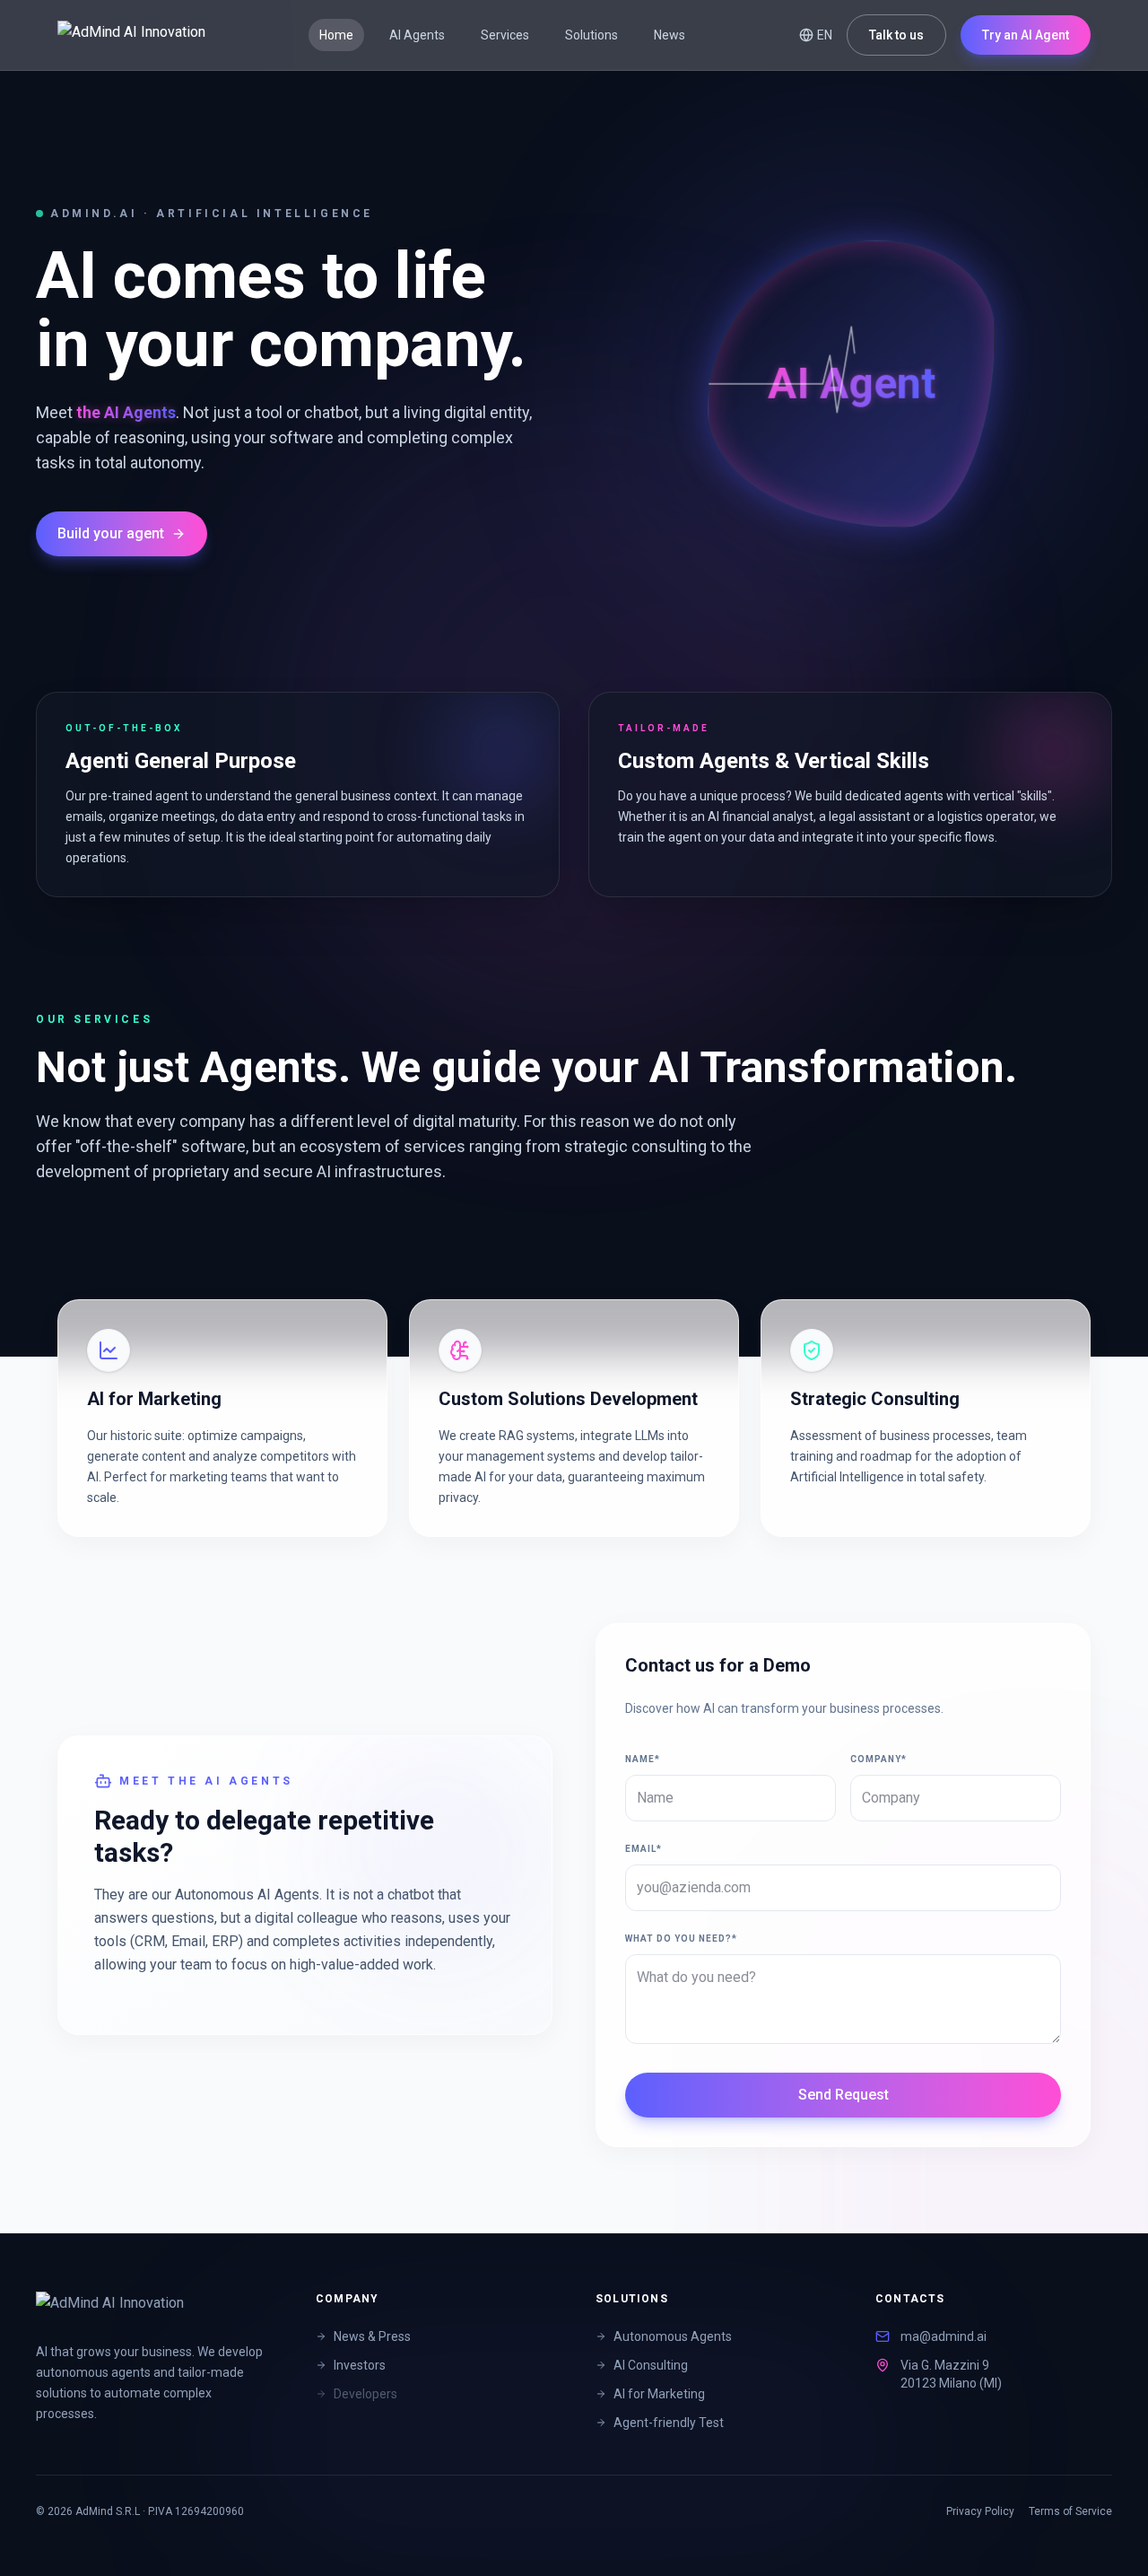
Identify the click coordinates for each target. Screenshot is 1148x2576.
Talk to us (896, 35)
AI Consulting (651, 2365)
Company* (878, 1759)
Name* (643, 1759)
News (670, 35)
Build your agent (111, 533)
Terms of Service (1070, 2511)
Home (336, 35)
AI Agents (417, 35)
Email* (644, 1849)
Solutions (591, 35)
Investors (360, 2365)
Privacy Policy (980, 2511)
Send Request (844, 2095)
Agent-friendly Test (669, 2423)
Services (505, 35)
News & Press (372, 2336)
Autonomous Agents (673, 2336)
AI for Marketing (659, 2394)
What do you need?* (681, 1939)
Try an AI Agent (1026, 35)
